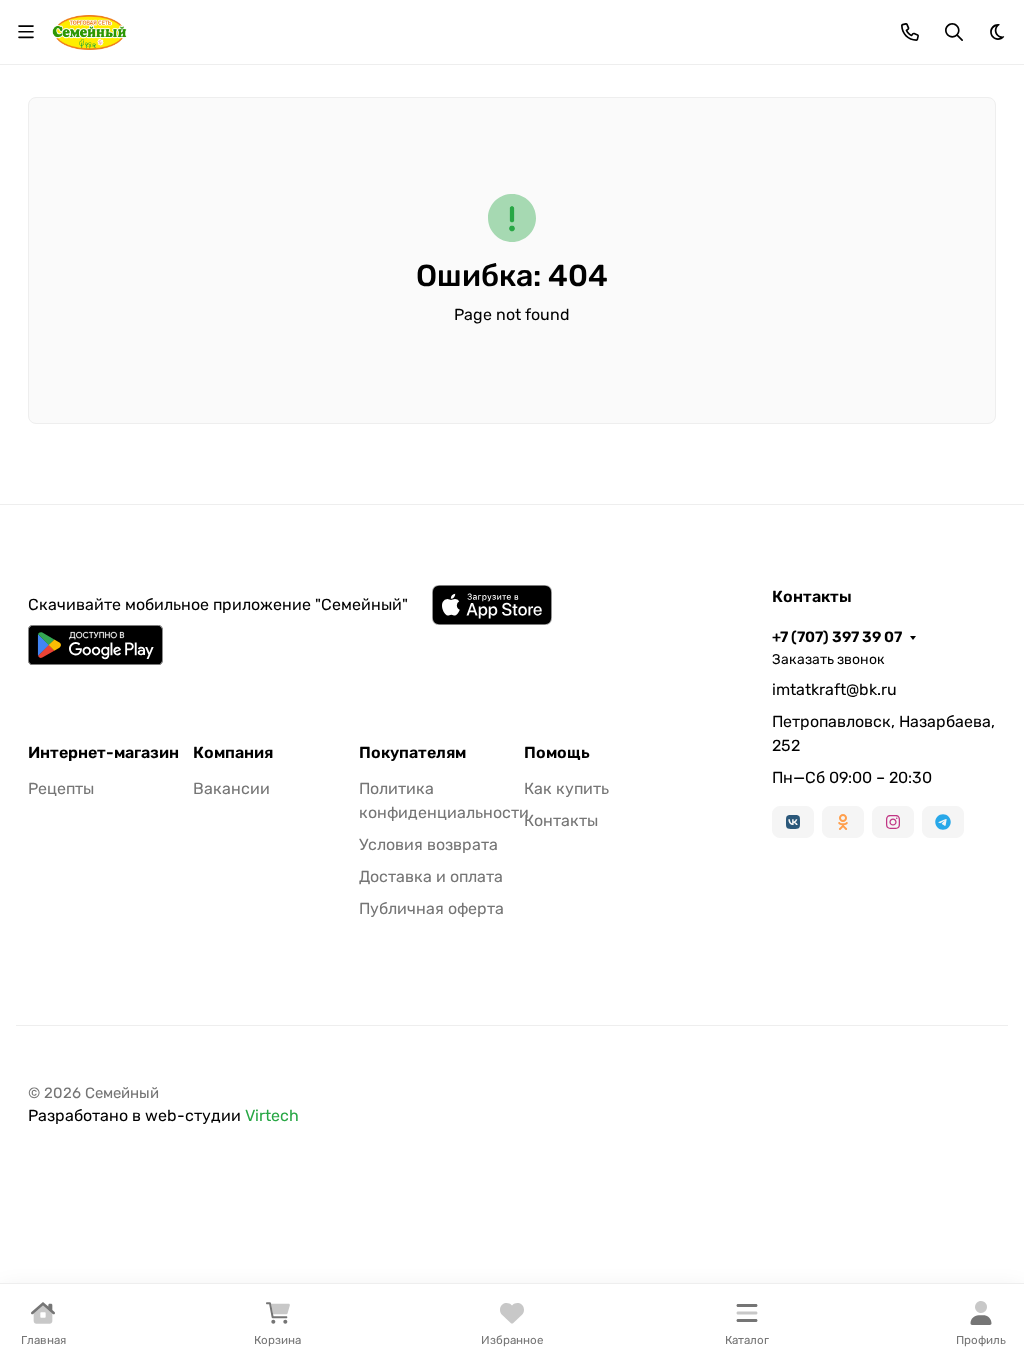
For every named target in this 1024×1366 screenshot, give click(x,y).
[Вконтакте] (793, 822)
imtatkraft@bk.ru (834, 689)
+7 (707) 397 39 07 (837, 637)
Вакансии (231, 788)
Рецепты (61, 788)
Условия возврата (428, 844)
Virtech (272, 1115)
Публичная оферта (431, 908)
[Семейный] (89, 30)
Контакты (561, 820)
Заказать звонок (828, 659)
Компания (233, 753)
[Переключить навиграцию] (26, 32)
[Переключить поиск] (954, 32)
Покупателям (412, 753)
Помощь (557, 753)
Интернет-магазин (103, 753)
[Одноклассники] (843, 822)
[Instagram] (893, 822)
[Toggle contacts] (910, 32)
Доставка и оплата (431, 876)
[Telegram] (943, 822)
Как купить (566, 788)
